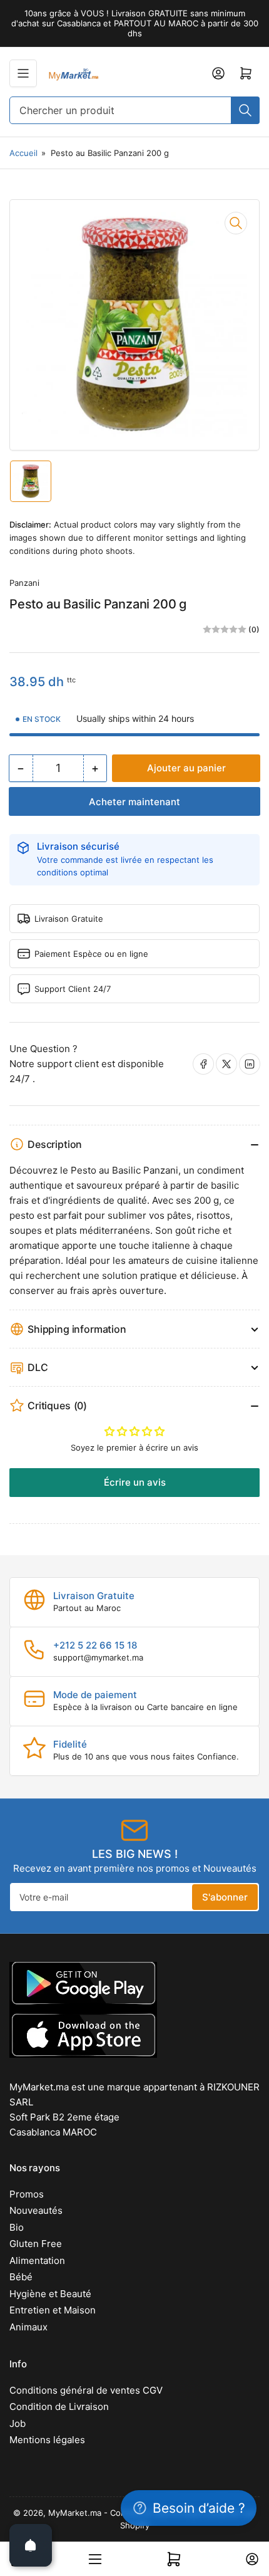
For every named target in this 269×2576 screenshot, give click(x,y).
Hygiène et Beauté (50, 2294)
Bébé (21, 2277)
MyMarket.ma (75, 2513)
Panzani (24, 583)
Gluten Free (36, 2244)
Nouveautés (36, 2210)
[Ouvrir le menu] (23, 73)
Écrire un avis (135, 1482)
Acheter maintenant (134, 802)
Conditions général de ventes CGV (86, 2390)
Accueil (23, 153)
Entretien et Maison (53, 2310)
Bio (17, 2227)
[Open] (31, 2545)
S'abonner (225, 1897)
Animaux (28, 2327)
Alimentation (37, 2261)
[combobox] (134, 110)
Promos (27, 2194)
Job (18, 2423)
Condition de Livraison (59, 2407)
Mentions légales (47, 2440)
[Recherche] (245, 110)
